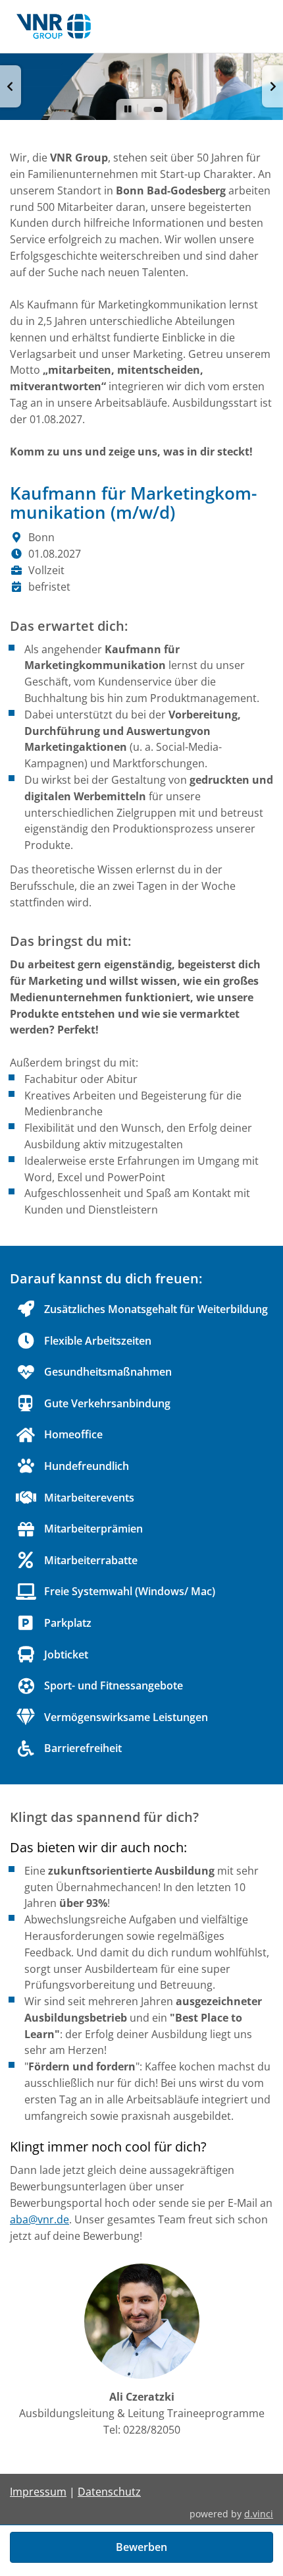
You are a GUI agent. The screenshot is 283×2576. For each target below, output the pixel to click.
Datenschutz (109, 2492)
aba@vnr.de (39, 2219)
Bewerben (141, 2547)
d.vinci (259, 2514)
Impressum (38, 2492)
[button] (11, 86)
